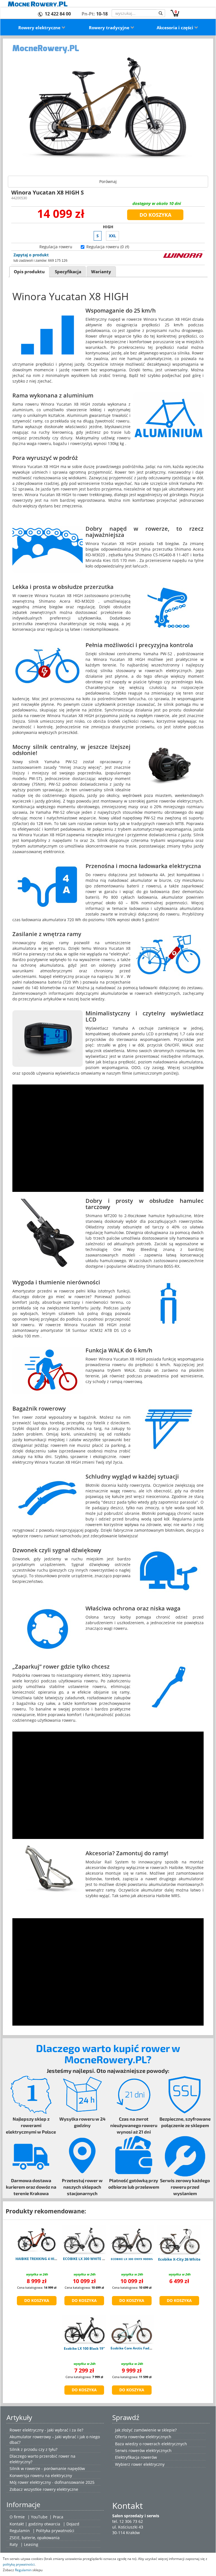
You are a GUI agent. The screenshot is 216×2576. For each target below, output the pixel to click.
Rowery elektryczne (40, 28)
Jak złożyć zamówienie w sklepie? (146, 2430)
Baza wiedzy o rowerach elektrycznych (151, 2444)
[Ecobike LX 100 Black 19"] (84, 2329)
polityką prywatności (19, 2564)
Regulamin (20, 2531)
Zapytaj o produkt (31, 255)
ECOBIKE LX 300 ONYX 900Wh (132, 2259)
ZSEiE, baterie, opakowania (35, 2538)
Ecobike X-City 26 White (179, 2259)
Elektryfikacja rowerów (136, 2457)
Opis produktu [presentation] (29, 272)
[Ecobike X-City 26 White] (179, 2240)
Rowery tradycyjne (110, 28)
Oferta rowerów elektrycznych (143, 2437)
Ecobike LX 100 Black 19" (84, 2348)
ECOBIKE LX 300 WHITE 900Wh (88, 2259)
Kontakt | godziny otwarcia (35, 2524)
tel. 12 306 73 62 (128, 2521)
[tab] (29, 272)
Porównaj (108, 181)
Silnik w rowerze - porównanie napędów (47, 2468)
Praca (58, 2517)
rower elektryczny (148, 2464)
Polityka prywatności (55, 2531)
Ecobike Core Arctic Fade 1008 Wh (139, 2348)
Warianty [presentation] (101, 272)
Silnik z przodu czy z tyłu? (33, 2449)
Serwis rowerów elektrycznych (143, 2450)
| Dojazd (71, 2524)
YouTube (39, 2517)
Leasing (31, 2544)
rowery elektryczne (60, 2489)
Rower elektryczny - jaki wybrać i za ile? (46, 2430)
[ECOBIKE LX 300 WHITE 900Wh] (84, 2240)
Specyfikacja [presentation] (68, 272)
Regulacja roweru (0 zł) (108, 247)
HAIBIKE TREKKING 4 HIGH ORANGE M (47, 2259)
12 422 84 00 (58, 14)
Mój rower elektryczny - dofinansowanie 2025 (52, 2482)
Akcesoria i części (175, 28)
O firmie (17, 2517)
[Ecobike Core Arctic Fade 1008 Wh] (132, 2329)
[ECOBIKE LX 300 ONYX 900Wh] (132, 2240)
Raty (14, 2544)
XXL (112, 236)
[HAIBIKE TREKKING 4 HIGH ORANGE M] (37, 2240)
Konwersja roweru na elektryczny (41, 2476)
